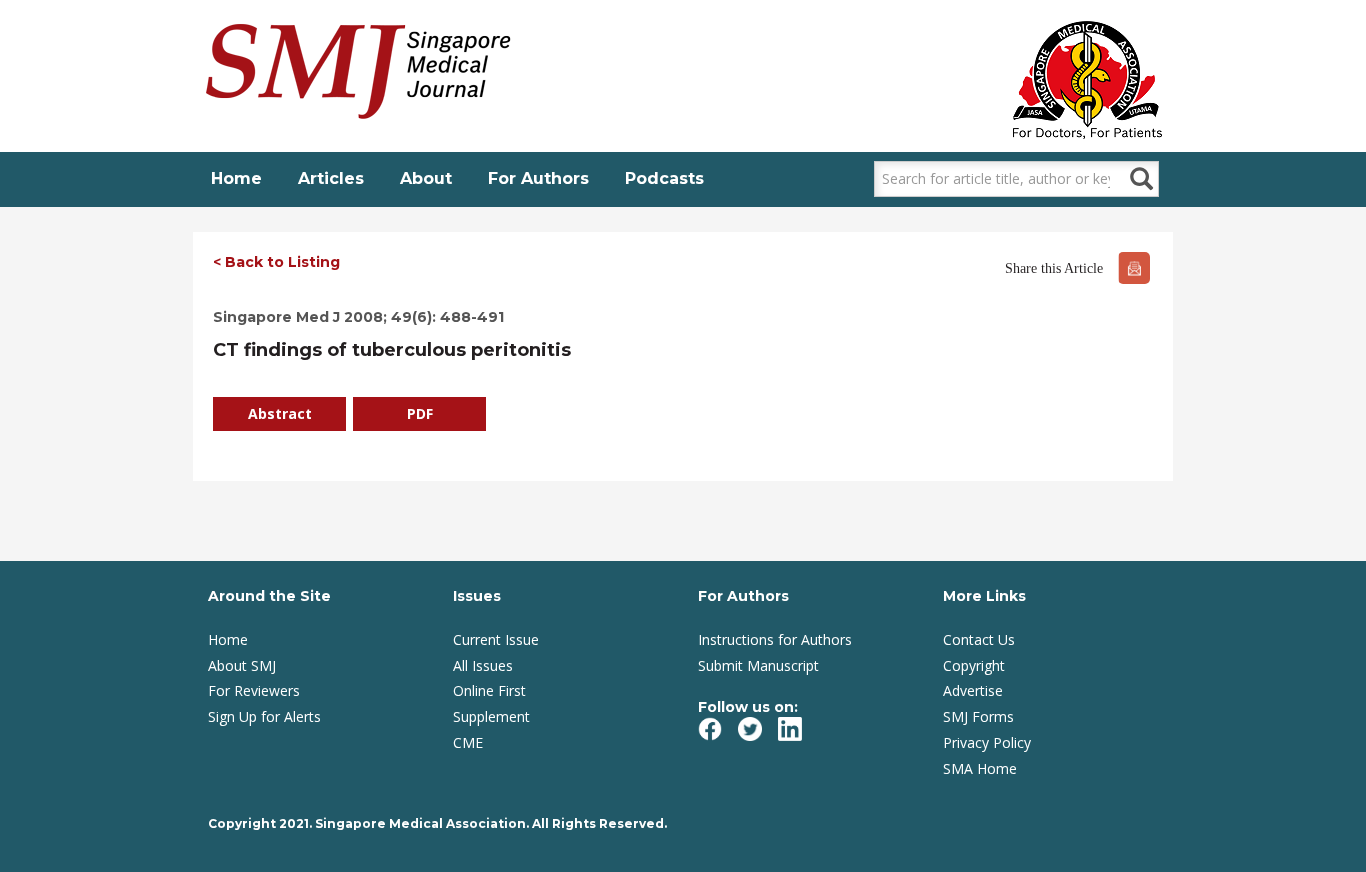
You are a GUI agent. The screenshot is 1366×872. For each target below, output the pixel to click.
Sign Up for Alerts (264, 716)
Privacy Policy (987, 742)
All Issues (483, 665)
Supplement (491, 716)
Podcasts (664, 178)
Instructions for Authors (775, 639)
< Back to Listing (276, 262)
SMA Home (980, 768)
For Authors (538, 178)
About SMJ (242, 665)
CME (468, 742)
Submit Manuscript (758, 665)
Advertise (973, 690)
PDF (420, 413)
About (426, 178)
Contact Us (979, 639)
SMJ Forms (978, 716)
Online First (489, 690)
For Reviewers (254, 690)
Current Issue (496, 639)
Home (236, 178)
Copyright (974, 665)
